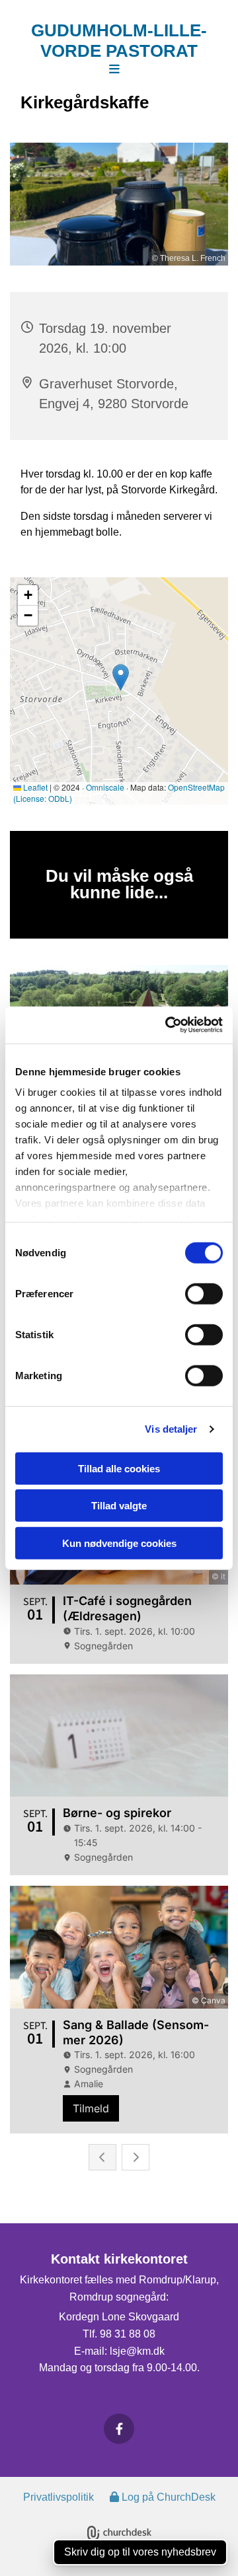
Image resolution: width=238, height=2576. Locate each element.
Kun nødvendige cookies (119, 1543)
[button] (114, 70)
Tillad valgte (119, 1506)
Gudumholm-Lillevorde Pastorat (119, 41)
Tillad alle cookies (119, 1468)
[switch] (204, 1293)
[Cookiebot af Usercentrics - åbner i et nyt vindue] (168, 1025)
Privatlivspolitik (59, 2497)
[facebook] (119, 2429)
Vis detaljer (171, 1429)
